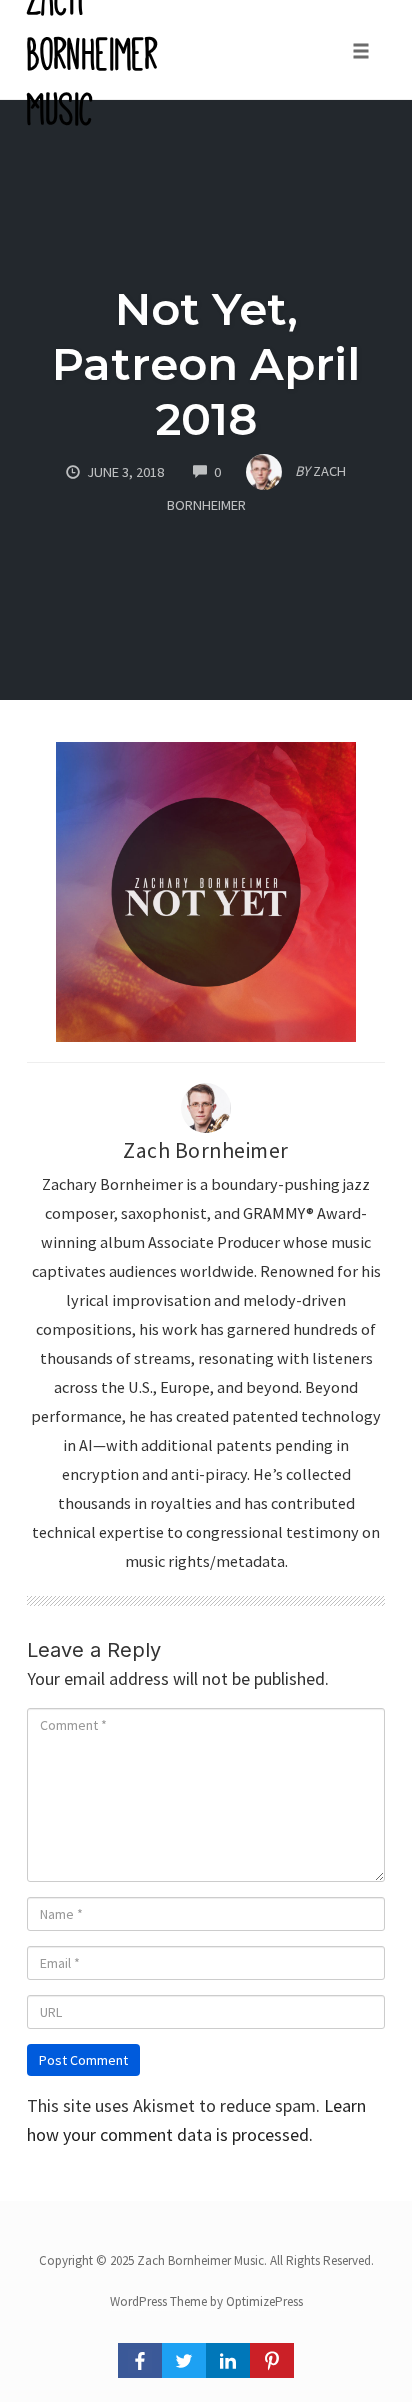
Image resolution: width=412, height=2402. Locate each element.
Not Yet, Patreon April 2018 (206, 363)
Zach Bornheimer (206, 1150)
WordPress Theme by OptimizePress (206, 2301)
